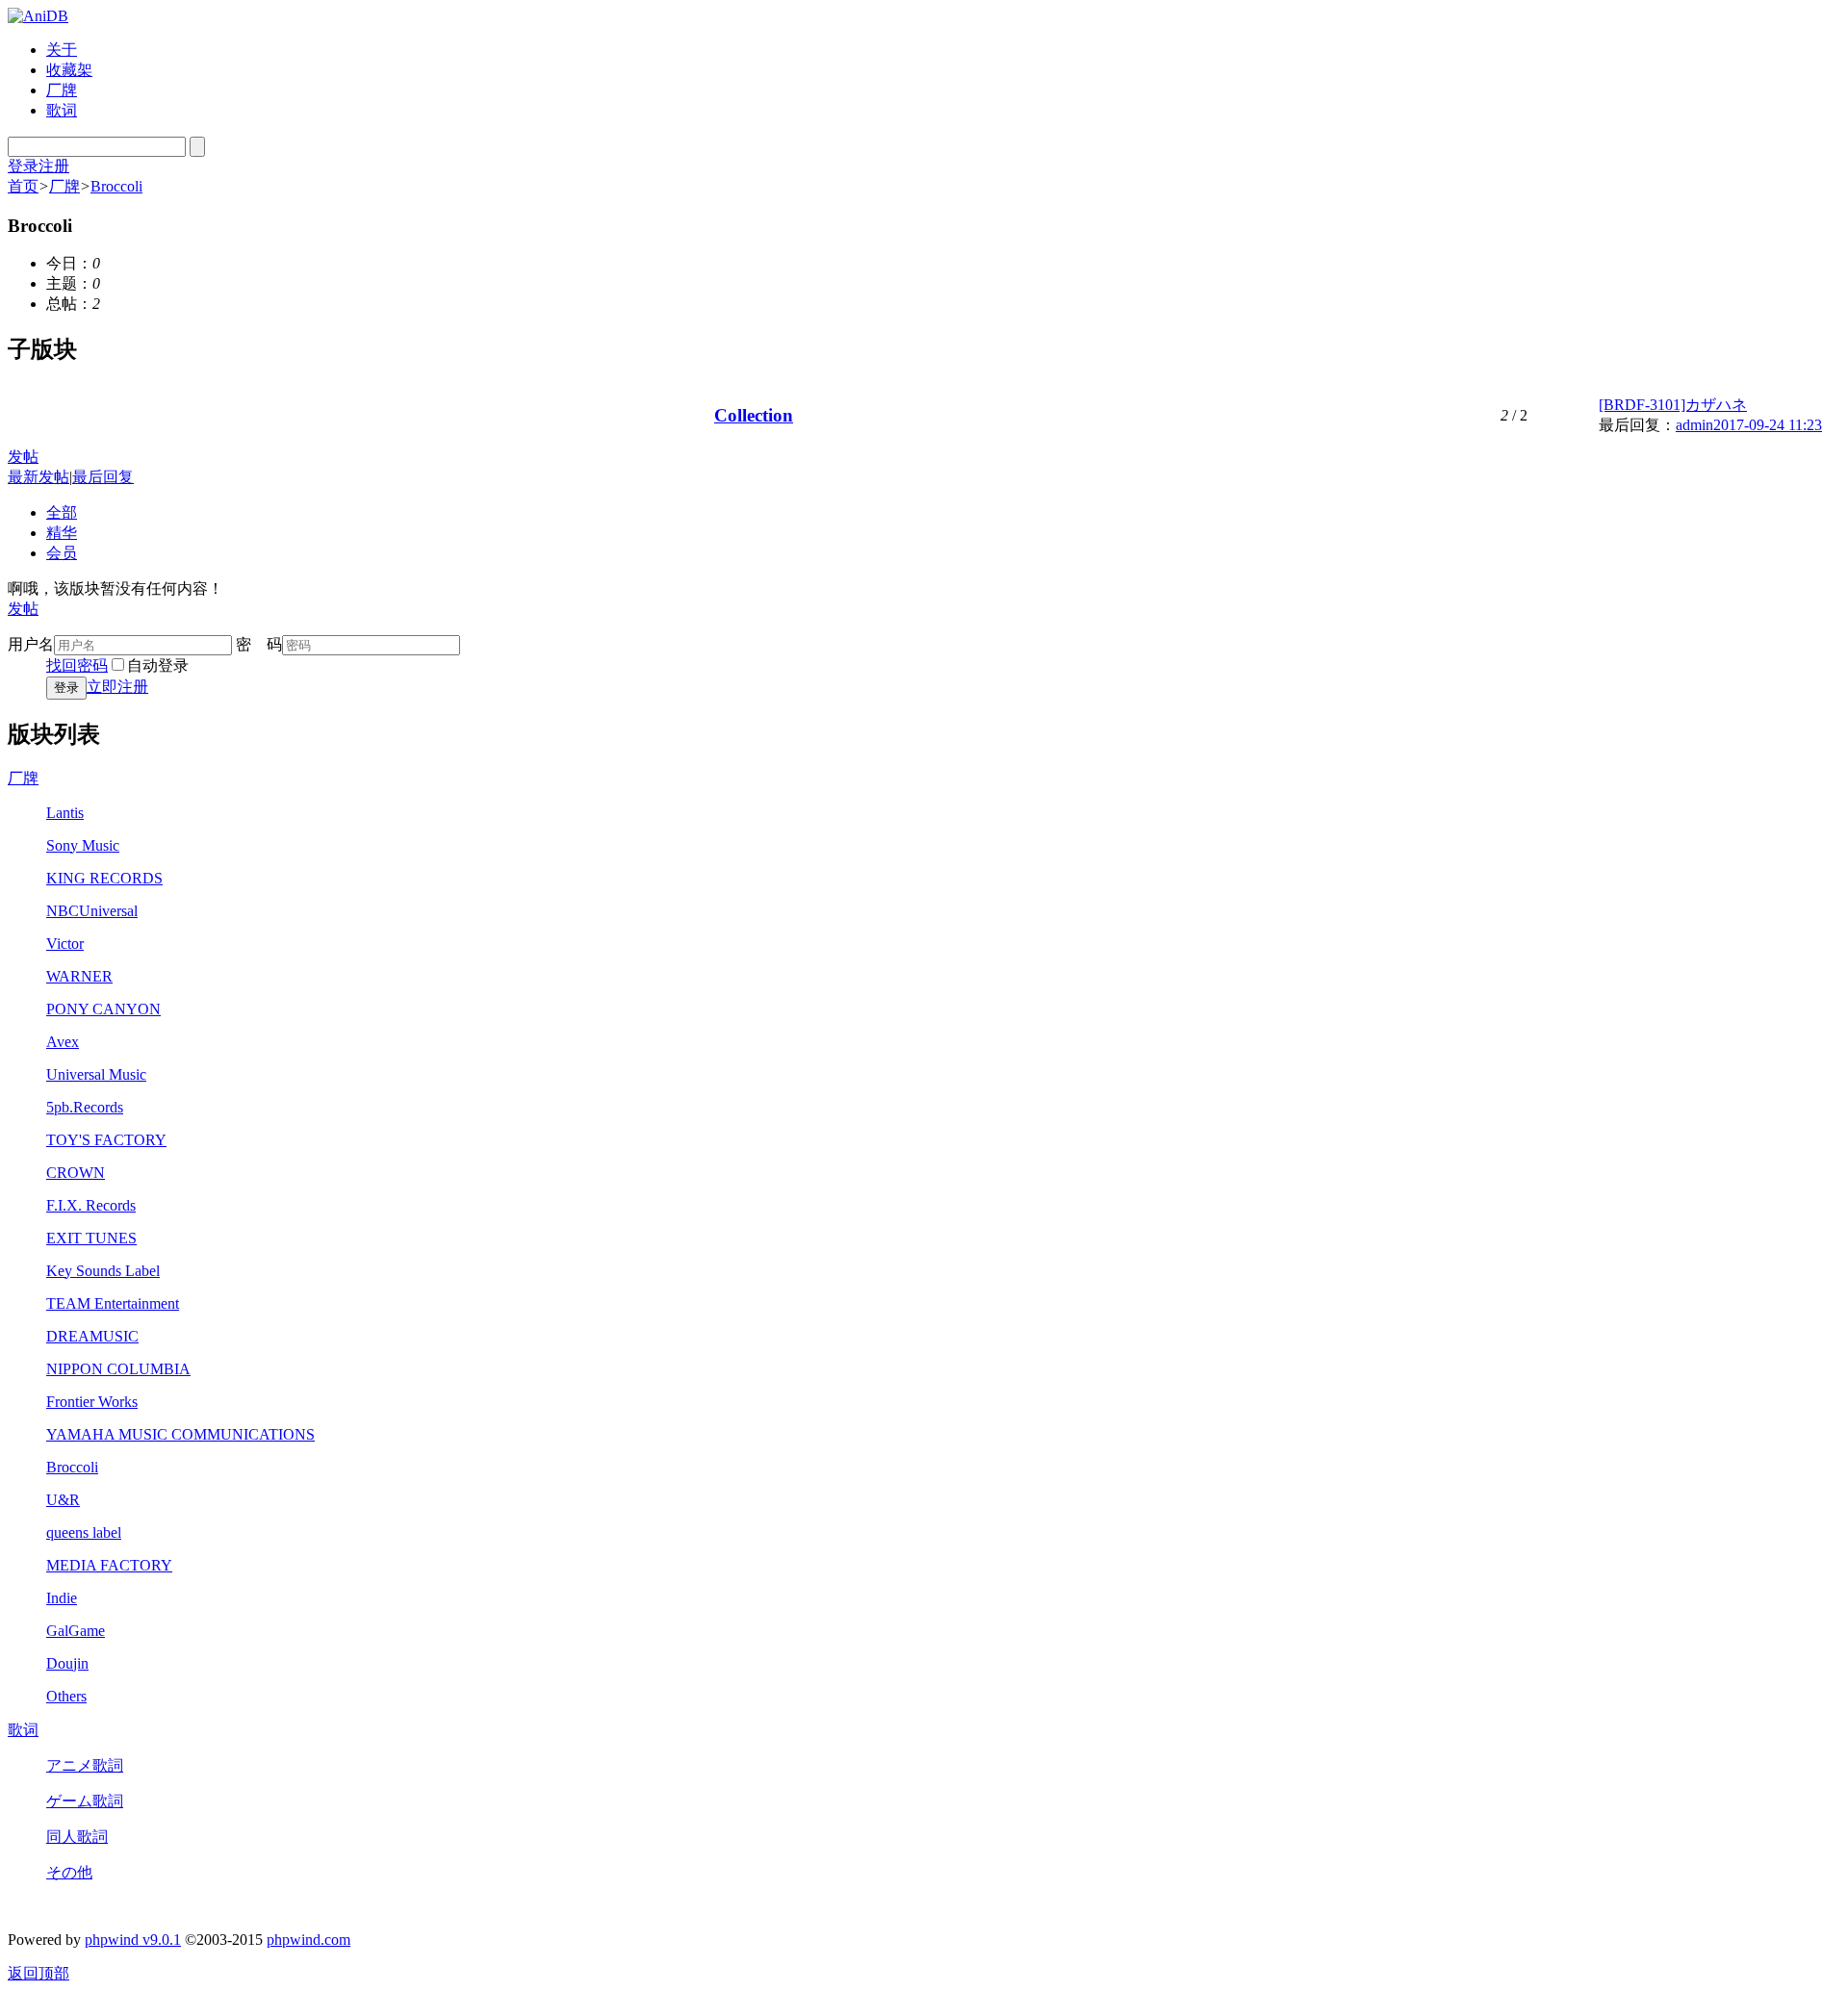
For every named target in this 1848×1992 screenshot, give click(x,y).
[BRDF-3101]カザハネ (1673, 405)
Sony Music (83, 845)
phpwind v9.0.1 (133, 1940)
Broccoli (116, 186)
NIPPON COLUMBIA (118, 1369)
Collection (754, 415)
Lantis (65, 813)
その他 (69, 1872)
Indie (62, 1598)
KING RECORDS (104, 878)
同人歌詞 (77, 1837)
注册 (54, 166)
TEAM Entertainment (113, 1303)
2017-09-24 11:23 (1768, 425)
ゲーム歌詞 (85, 1801)
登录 (23, 166)
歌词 (62, 110)
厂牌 (62, 90)
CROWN (76, 1173)
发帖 (23, 457)
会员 (62, 553)
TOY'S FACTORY (106, 1140)
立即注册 (117, 687)
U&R (63, 1500)
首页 (23, 186)
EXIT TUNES (91, 1238)
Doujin (67, 1663)
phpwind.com (308, 1940)
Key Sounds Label (103, 1271)
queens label (84, 1532)
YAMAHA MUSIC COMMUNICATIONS (180, 1434)
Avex (63, 1042)
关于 (62, 50)
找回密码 (77, 665)
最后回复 (103, 477)
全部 (62, 512)
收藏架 (69, 70)
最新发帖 (38, 477)
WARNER (79, 976)
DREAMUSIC (92, 1336)
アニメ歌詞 (85, 1765)
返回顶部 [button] (38, 1973)
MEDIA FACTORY (109, 1565)
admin (1694, 425)
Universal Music (96, 1074)
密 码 (259, 644)
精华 (62, 533)
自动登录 (158, 665)
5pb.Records (85, 1107)
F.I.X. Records (91, 1205)
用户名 (31, 644)
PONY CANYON (103, 1009)
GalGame (76, 1631)
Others (66, 1696)
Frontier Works (92, 1402)
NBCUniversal (92, 911)
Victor (65, 944)
